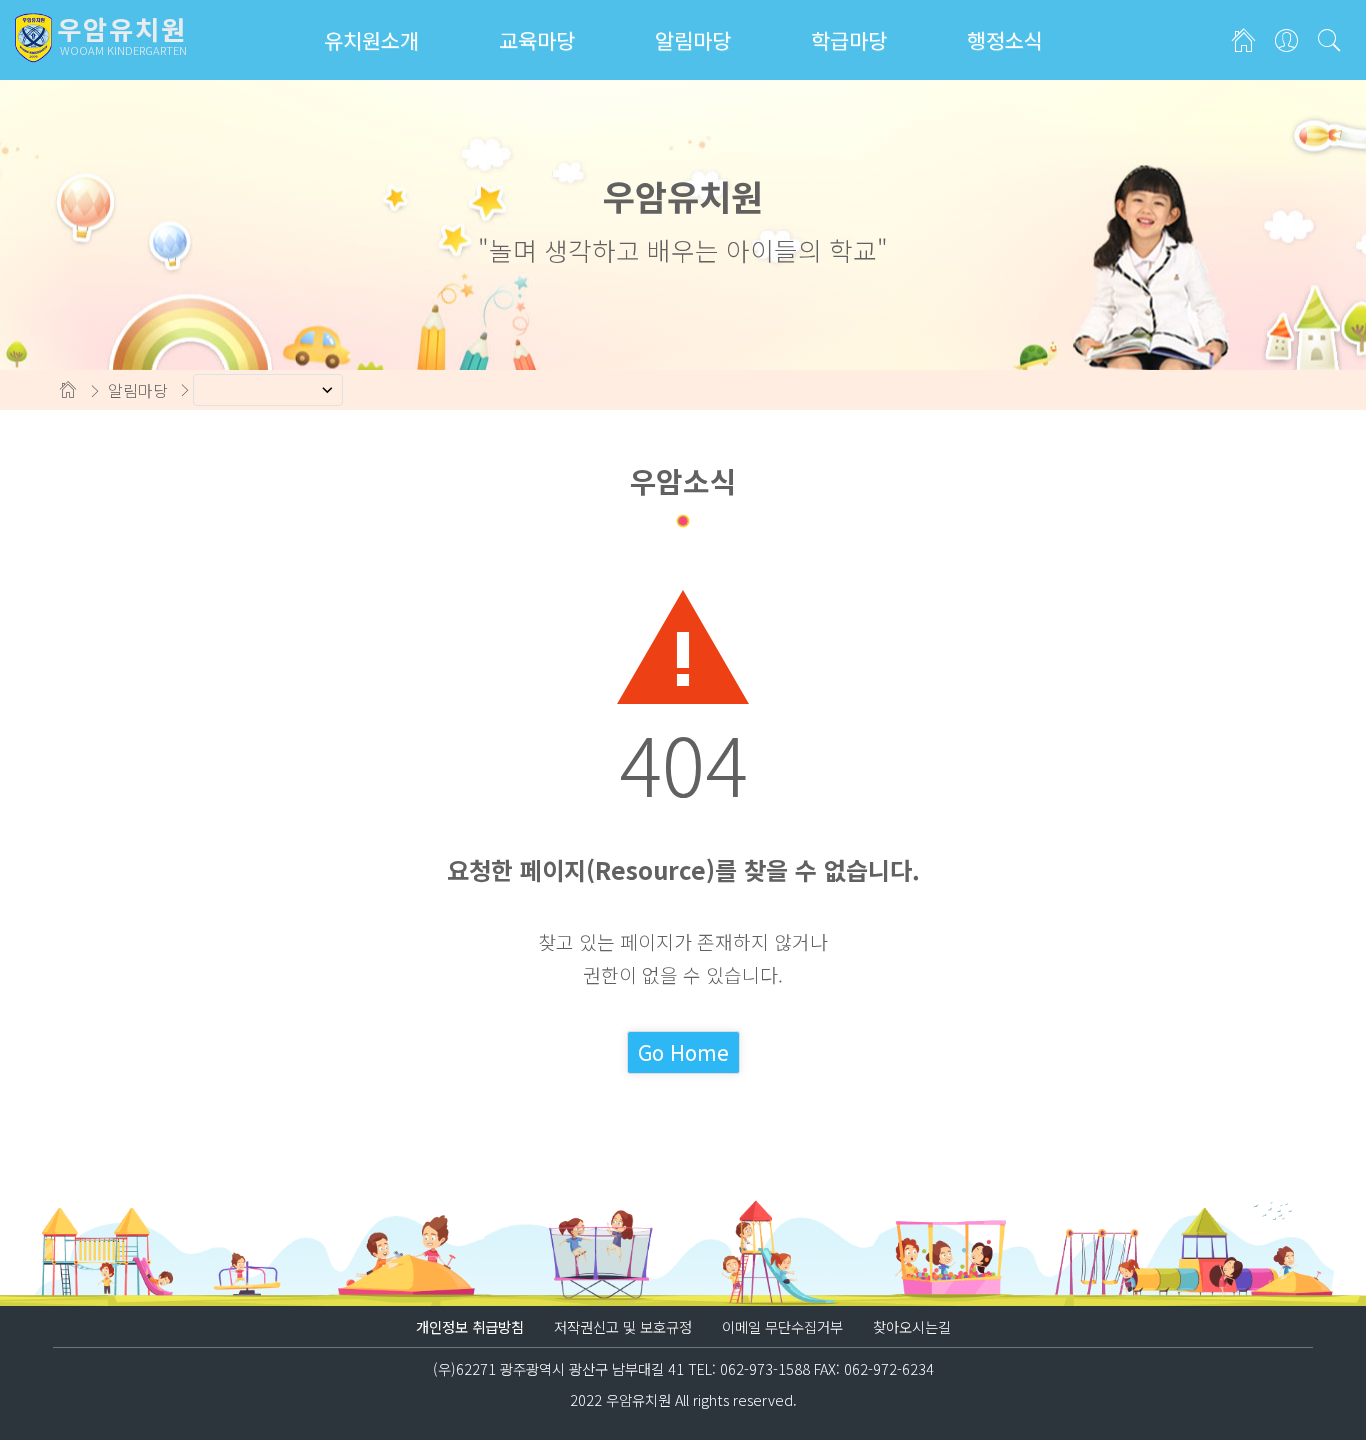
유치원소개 (371, 40)
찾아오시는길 (912, 1326)
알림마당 (693, 40)
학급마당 (849, 40)
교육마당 (537, 40)
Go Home (683, 1052)
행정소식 (1005, 40)
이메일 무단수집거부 (782, 1326)
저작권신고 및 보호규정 (623, 1326)
